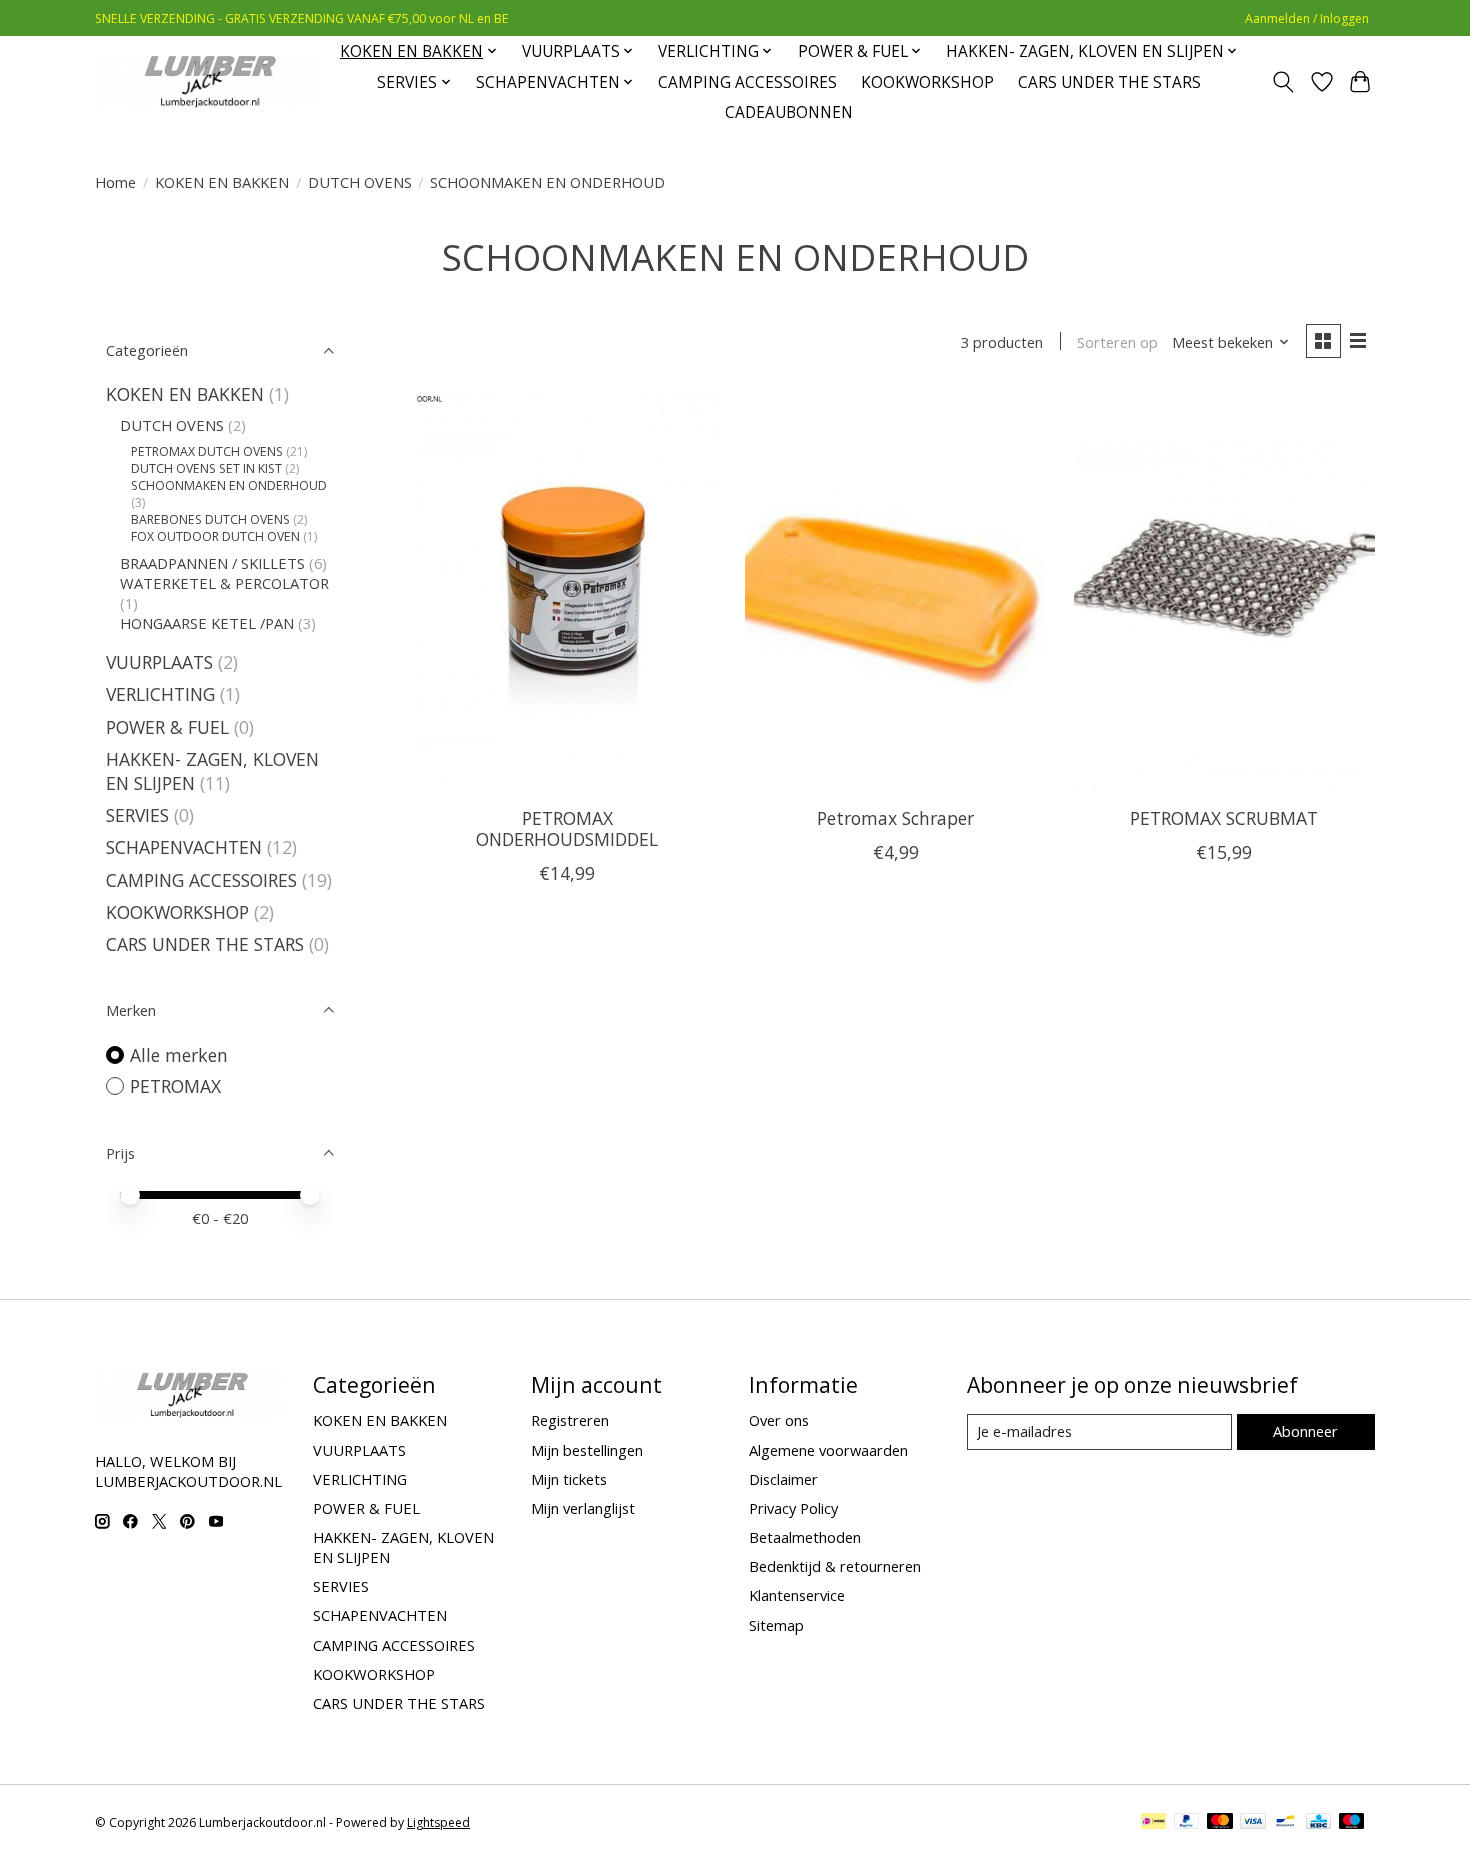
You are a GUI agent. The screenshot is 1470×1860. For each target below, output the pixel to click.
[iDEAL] (1153, 1823)
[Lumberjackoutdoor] (207, 82)
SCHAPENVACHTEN (186, 847)
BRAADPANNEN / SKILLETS (212, 563)
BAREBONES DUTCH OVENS (210, 519)
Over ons (779, 1420)
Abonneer (1305, 1431)
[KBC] (1318, 1823)
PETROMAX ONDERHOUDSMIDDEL (567, 828)
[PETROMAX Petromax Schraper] (895, 591)
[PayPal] (1187, 1823)
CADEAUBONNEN (789, 112)
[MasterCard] (1220, 1823)
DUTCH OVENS (360, 182)
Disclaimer (783, 1479)
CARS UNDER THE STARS (1109, 82)
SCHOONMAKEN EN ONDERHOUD (229, 485)
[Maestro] (1352, 1823)
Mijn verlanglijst (583, 1508)
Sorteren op (1117, 342)
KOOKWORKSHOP (927, 82)
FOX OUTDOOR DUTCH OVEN (215, 536)
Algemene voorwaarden (828, 1450)
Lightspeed (438, 1822)
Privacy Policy (793, 1508)
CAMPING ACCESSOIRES (747, 82)
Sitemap (776, 1625)
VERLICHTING (160, 694)
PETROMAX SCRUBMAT (1224, 818)
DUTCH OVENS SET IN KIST (206, 468)
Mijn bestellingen (587, 1450)
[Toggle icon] (1283, 82)
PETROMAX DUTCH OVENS (207, 451)
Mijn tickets (569, 1479)
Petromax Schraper (895, 818)
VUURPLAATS (159, 662)
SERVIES (137, 815)
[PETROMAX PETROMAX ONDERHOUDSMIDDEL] (567, 591)
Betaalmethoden (805, 1537)
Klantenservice (797, 1595)
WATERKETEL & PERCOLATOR (224, 583)
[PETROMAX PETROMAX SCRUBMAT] (1224, 591)
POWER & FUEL (167, 727)
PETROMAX (175, 1086)
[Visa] (1253, 1823)
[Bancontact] (1285, 1823)
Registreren (570, 1420)
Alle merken (179, 1055)
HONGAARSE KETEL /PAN (207, 623)
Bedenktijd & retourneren (835, 1566)
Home (115, 182)
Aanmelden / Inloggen (1307, 18)
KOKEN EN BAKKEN (222, 182)
